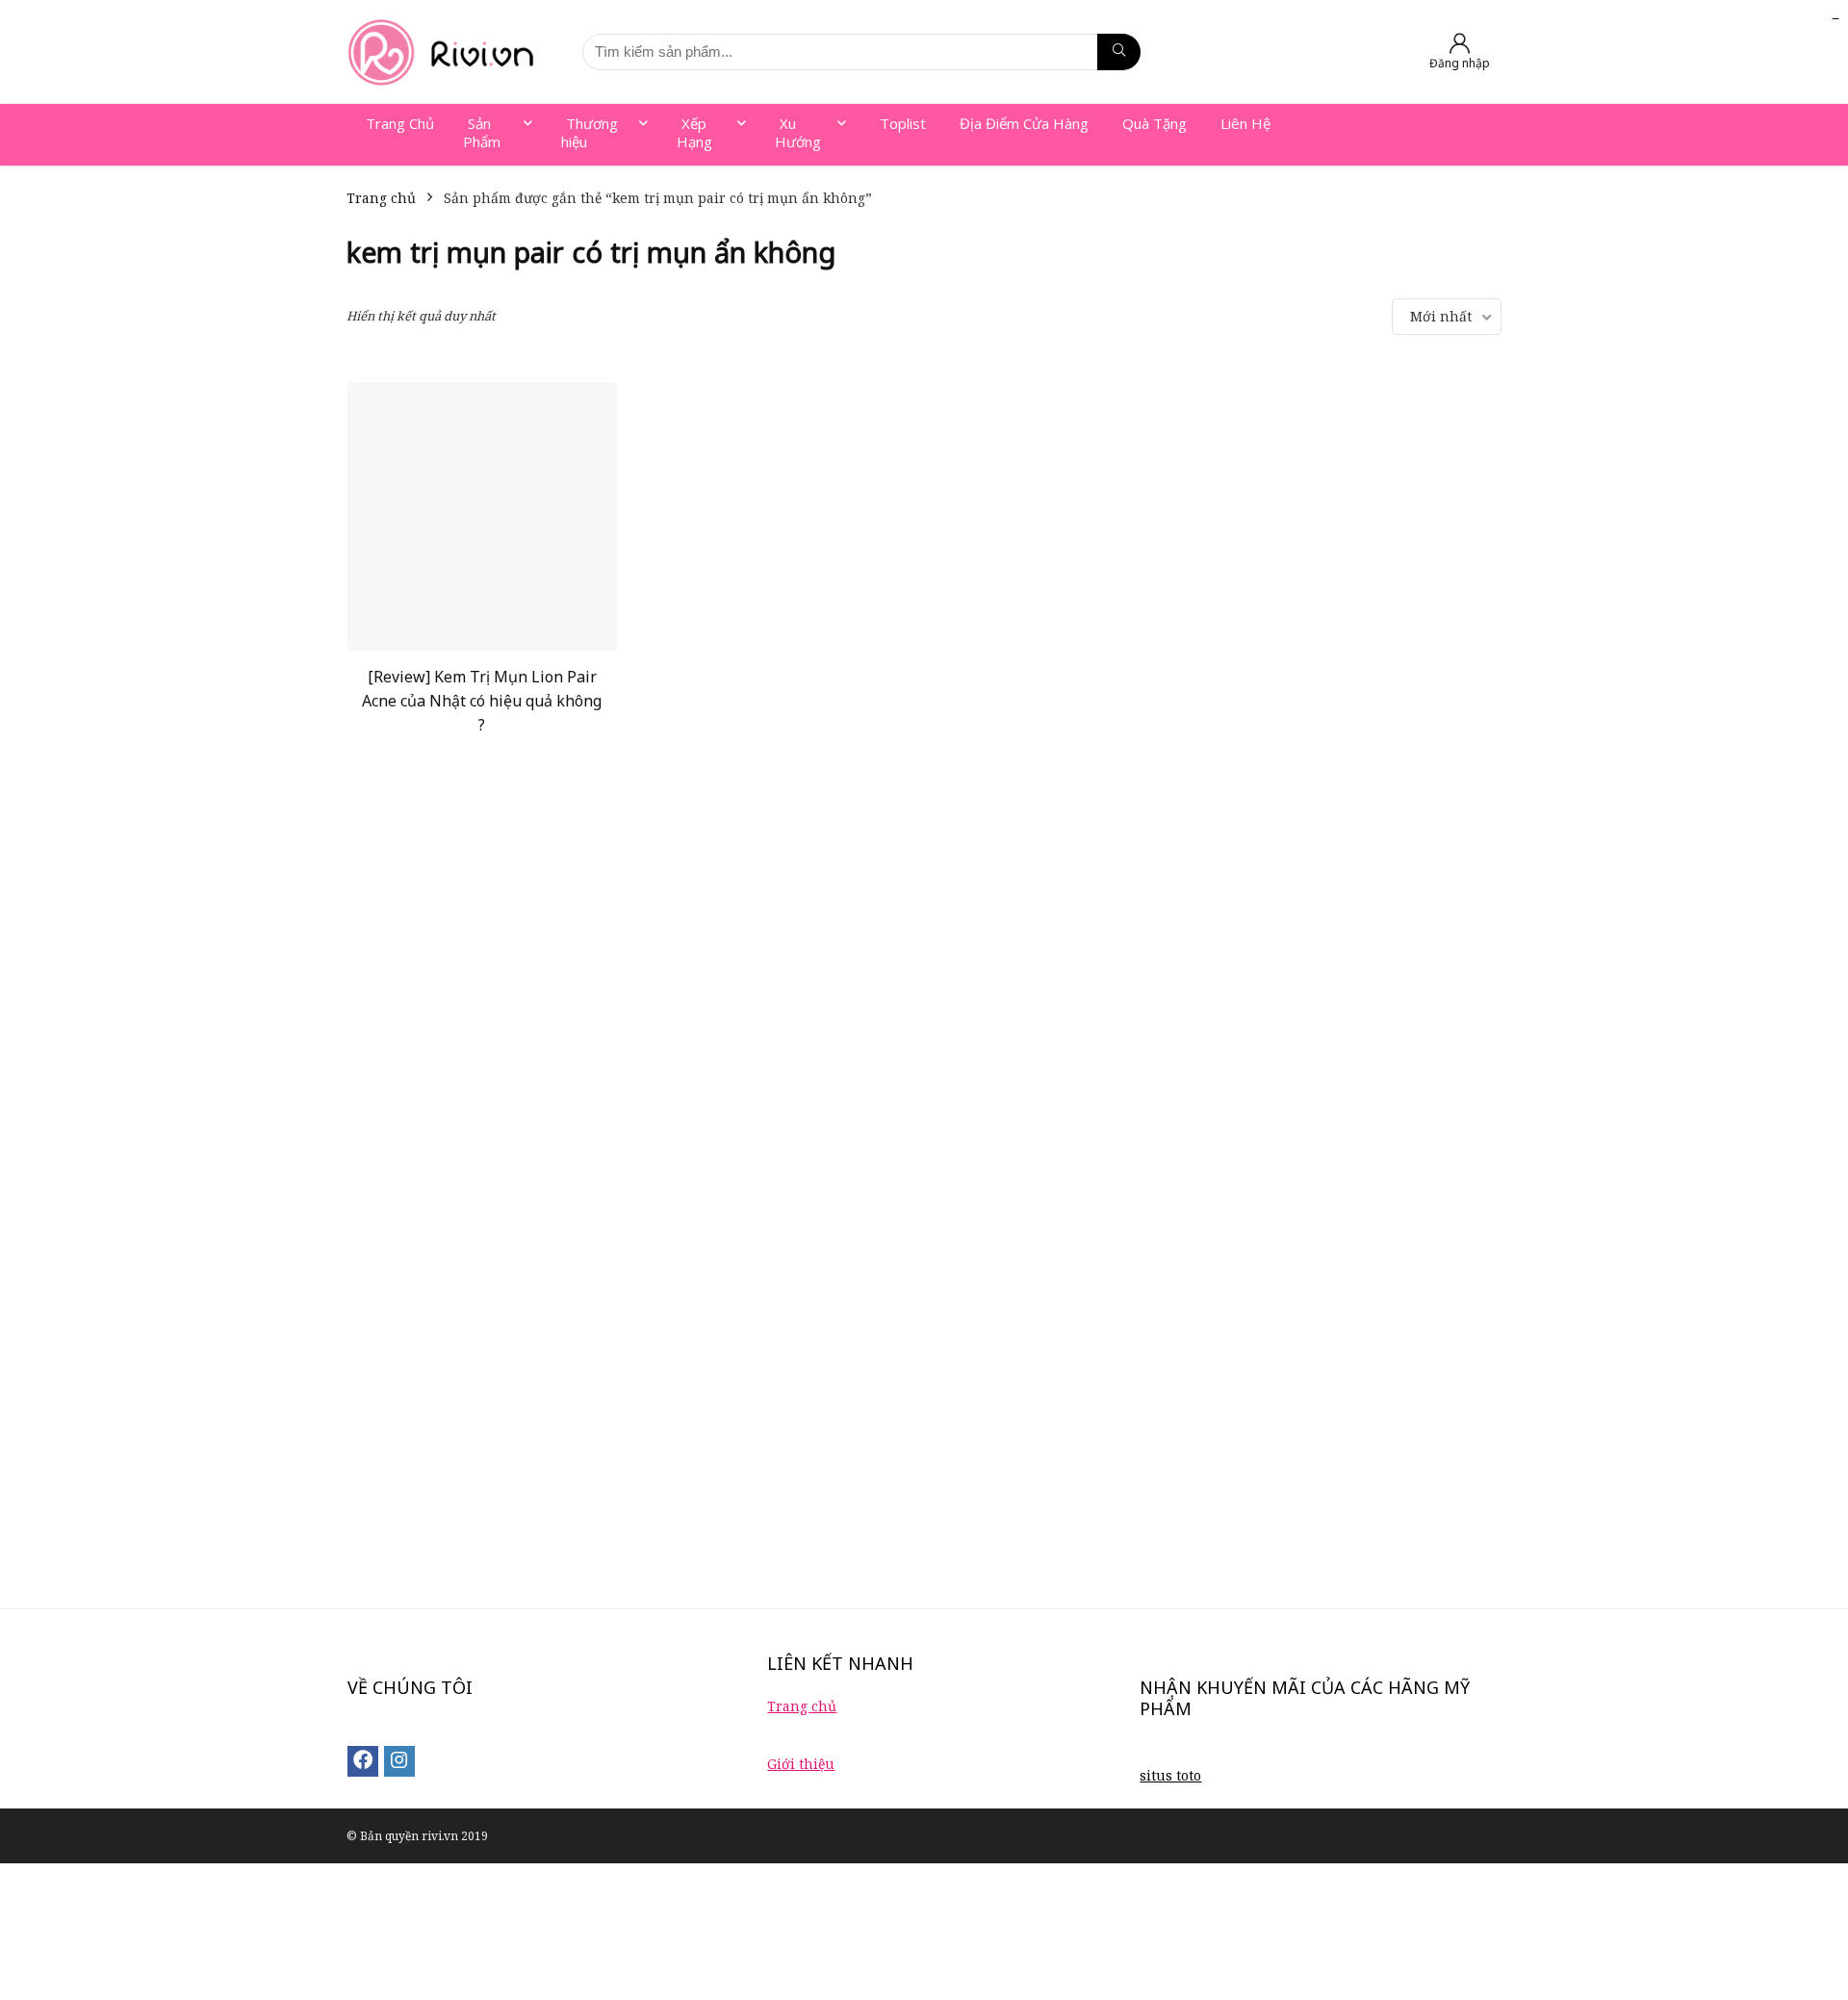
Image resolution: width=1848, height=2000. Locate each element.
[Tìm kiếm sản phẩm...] (1119, 52)
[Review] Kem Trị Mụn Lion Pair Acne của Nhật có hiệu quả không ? (482, 701)
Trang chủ (381, 198)
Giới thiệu (801, 1764)
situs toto (1170, 1775)
